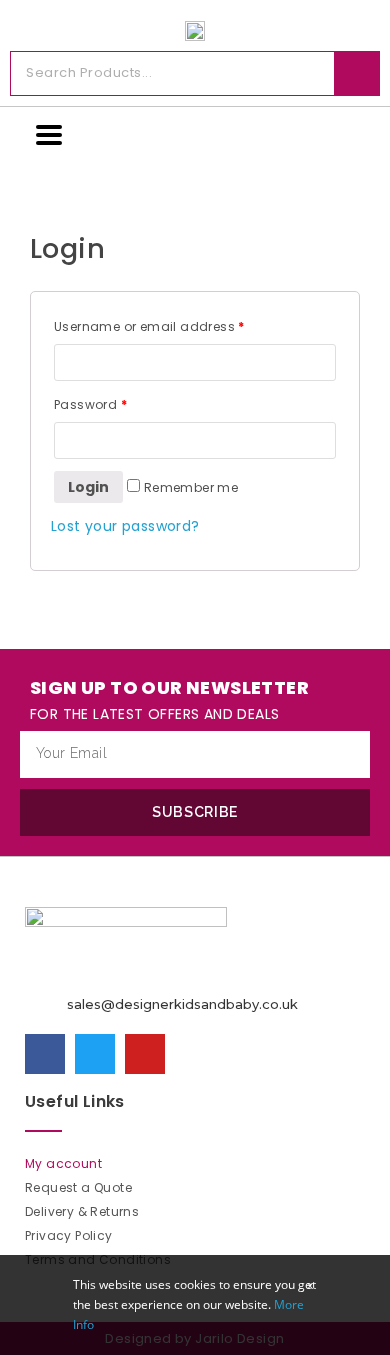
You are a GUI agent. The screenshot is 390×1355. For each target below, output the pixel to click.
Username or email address (149, 326)
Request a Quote (78, 1187)
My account (63, 1163)
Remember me (189, 487)
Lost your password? (125, 526)
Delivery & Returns (82, 1211)
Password (90, 404)
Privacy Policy (69, 1235)
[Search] (356, 73)
